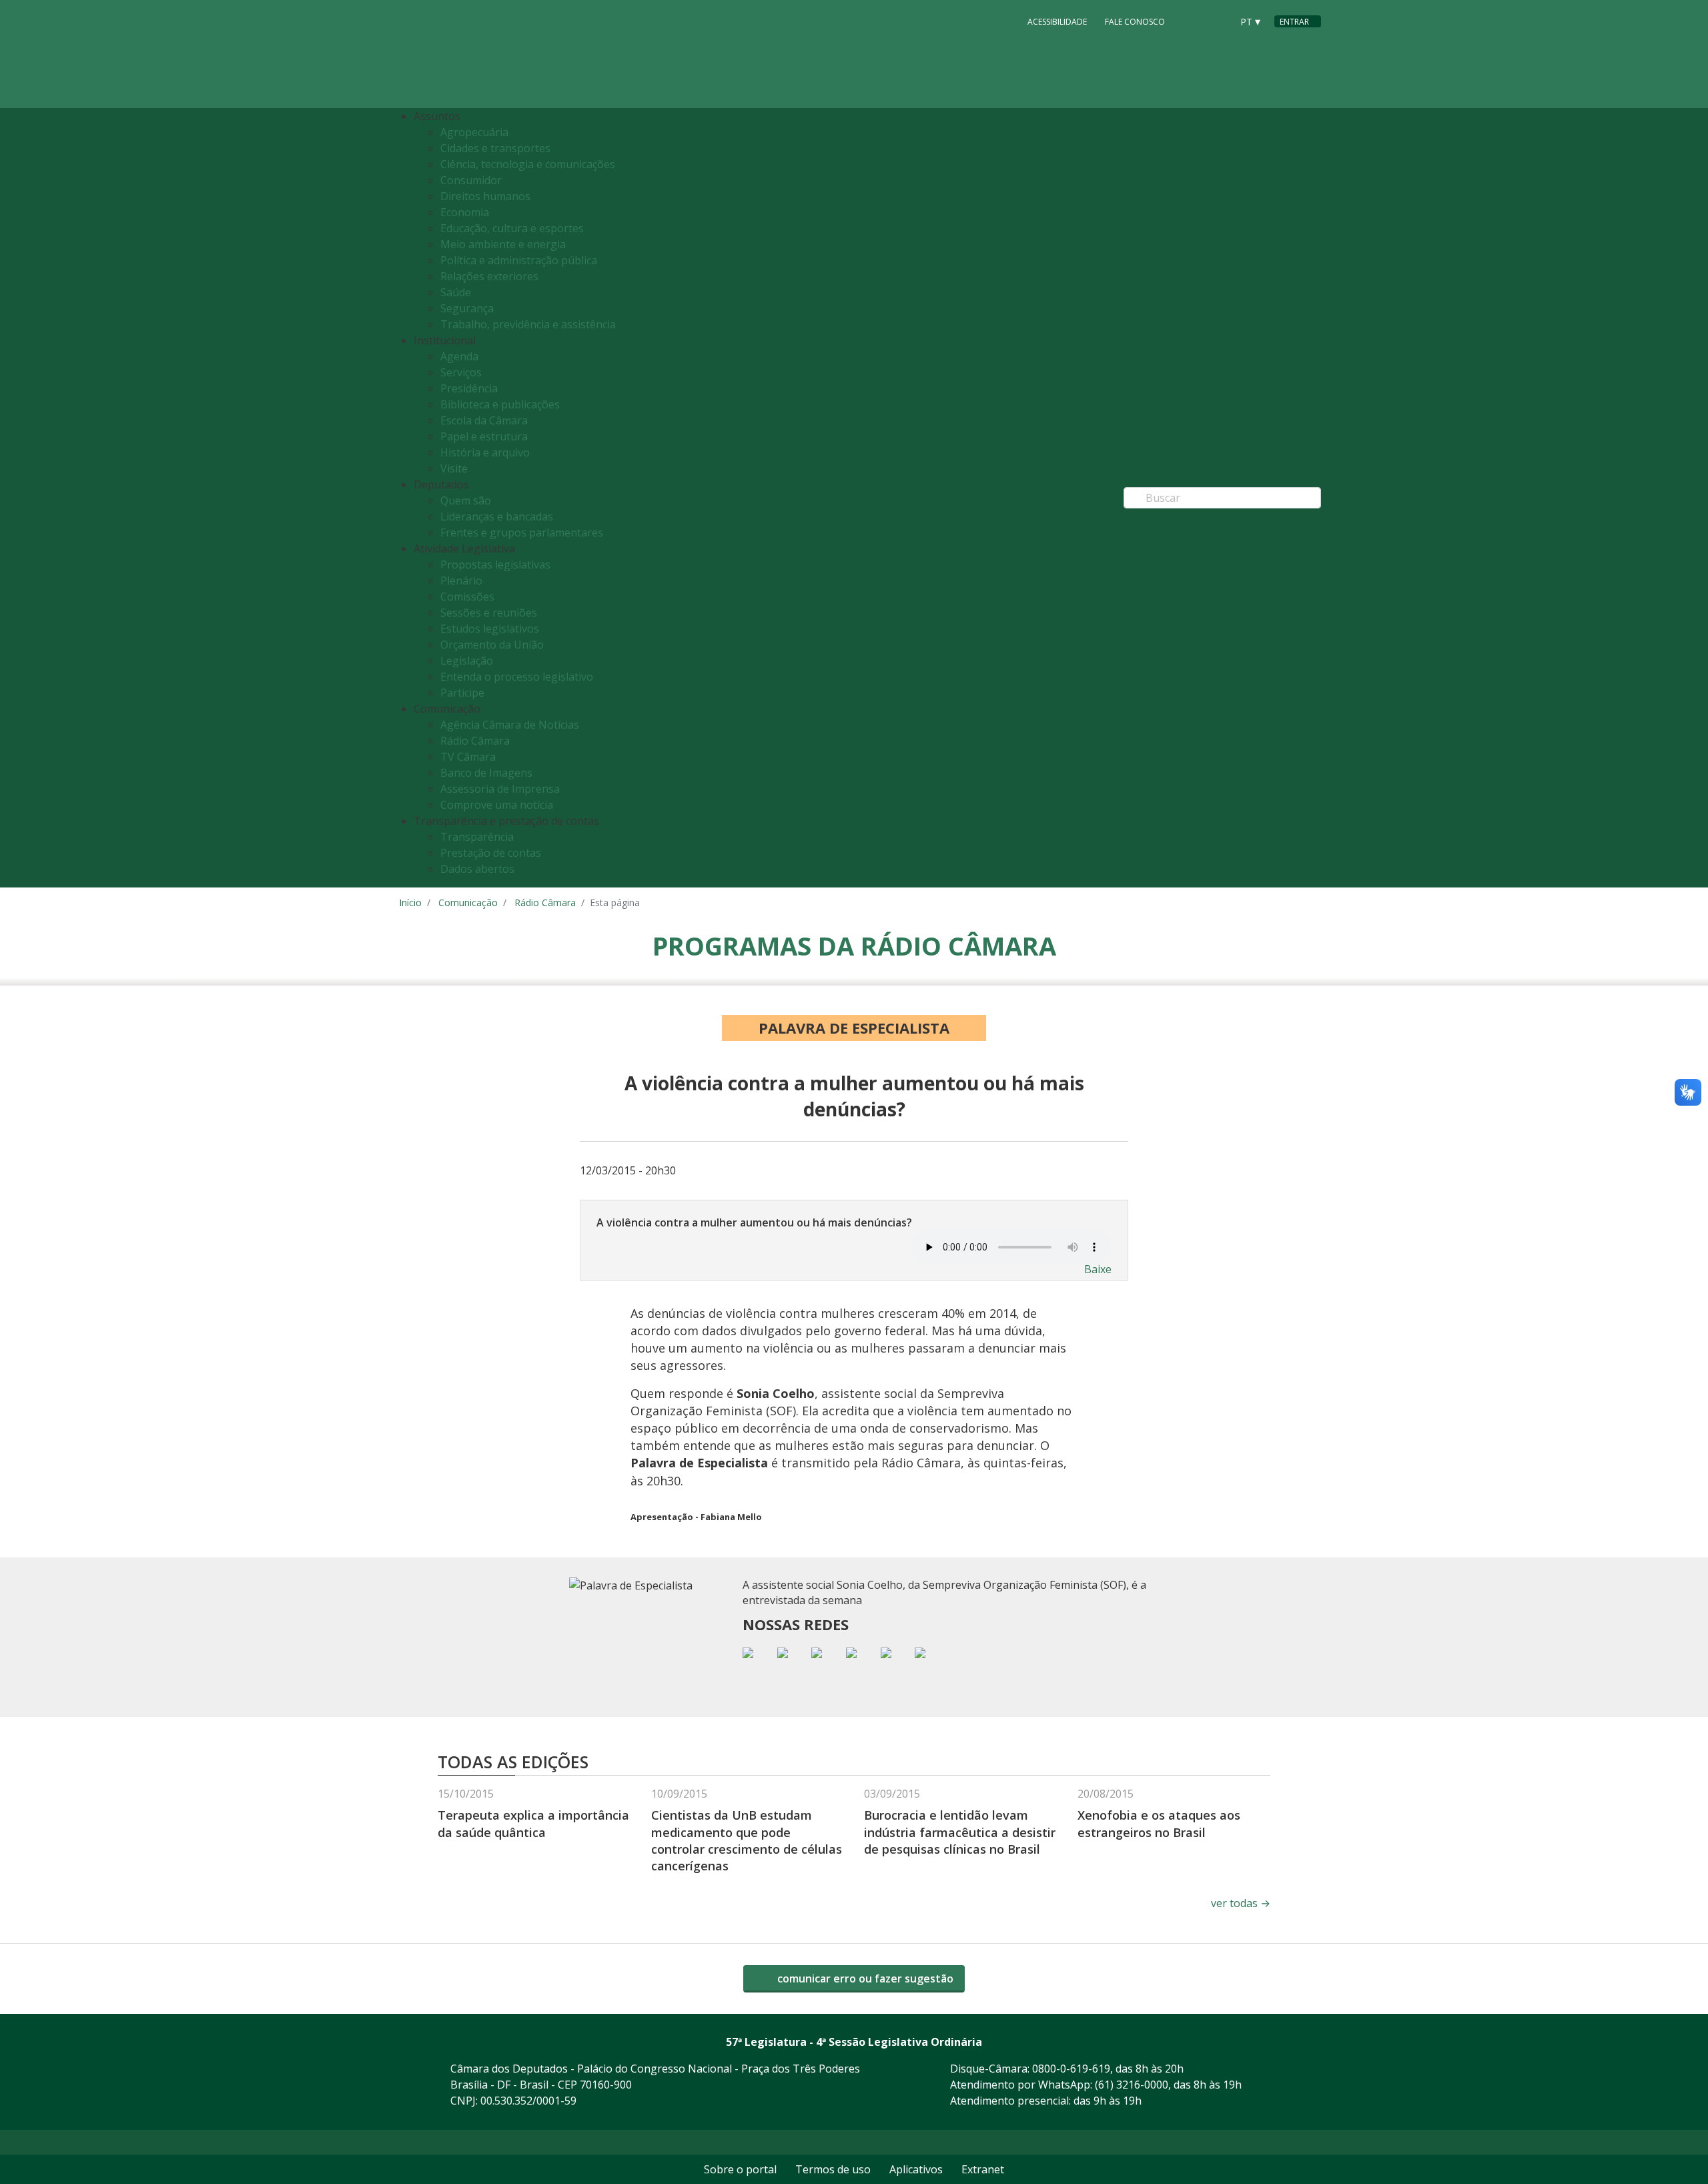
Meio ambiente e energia (503, 244)
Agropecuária (474, 132)
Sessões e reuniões (489, 613)
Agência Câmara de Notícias (510, 725)
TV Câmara (468, 757)
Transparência (477, 837)
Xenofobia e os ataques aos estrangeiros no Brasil (1159, 1823)
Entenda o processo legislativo (517, 677)
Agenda (459, 356)
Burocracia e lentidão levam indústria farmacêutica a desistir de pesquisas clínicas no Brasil (960, 1832)
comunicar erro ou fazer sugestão (864, 1978)
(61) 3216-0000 (1132, 2085)
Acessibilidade (1057, 22)
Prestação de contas (491, 853)
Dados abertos (477, 869)
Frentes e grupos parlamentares (522, 532)
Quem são (466, 500)
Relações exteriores (489, 276)
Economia (465, 212)
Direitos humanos (485, 196)
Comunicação (468, 902)
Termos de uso (833, 2169)
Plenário (461, 581)
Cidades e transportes (495, 148)
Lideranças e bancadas (497, 516)
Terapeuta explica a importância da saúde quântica (533, 1823)
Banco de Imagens (486, 773)
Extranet (983, 2169)
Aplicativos (916, 2169)
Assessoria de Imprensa (500, 789)
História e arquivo (485, 452)
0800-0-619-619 (1071, 2069)
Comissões (467, 597)
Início (410, 902)
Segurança (467, 308)
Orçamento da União (492, 645)
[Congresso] (1192, 21)
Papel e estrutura (484, 436)
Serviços (461, 372)
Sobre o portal (740, 2169)
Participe (462, 693)
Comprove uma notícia (497, 805)
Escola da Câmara (484, 420)
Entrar (1294, 22)
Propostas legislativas (495, 565)
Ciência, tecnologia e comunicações (528, 164)
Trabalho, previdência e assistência (528, 324)
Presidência (469, 388)
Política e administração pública (519, 260)
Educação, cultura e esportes (512, 228)
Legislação (467, 661)
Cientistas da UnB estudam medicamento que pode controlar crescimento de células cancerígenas (747, 1840)
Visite (454, 468)
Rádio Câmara (475, 741)
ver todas (1241, 1903)
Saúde (456, 292)
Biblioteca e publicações (500, 404)
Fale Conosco (1135, 22)
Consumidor (471, 180)
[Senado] (1217, 21)
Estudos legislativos (490, 629)
